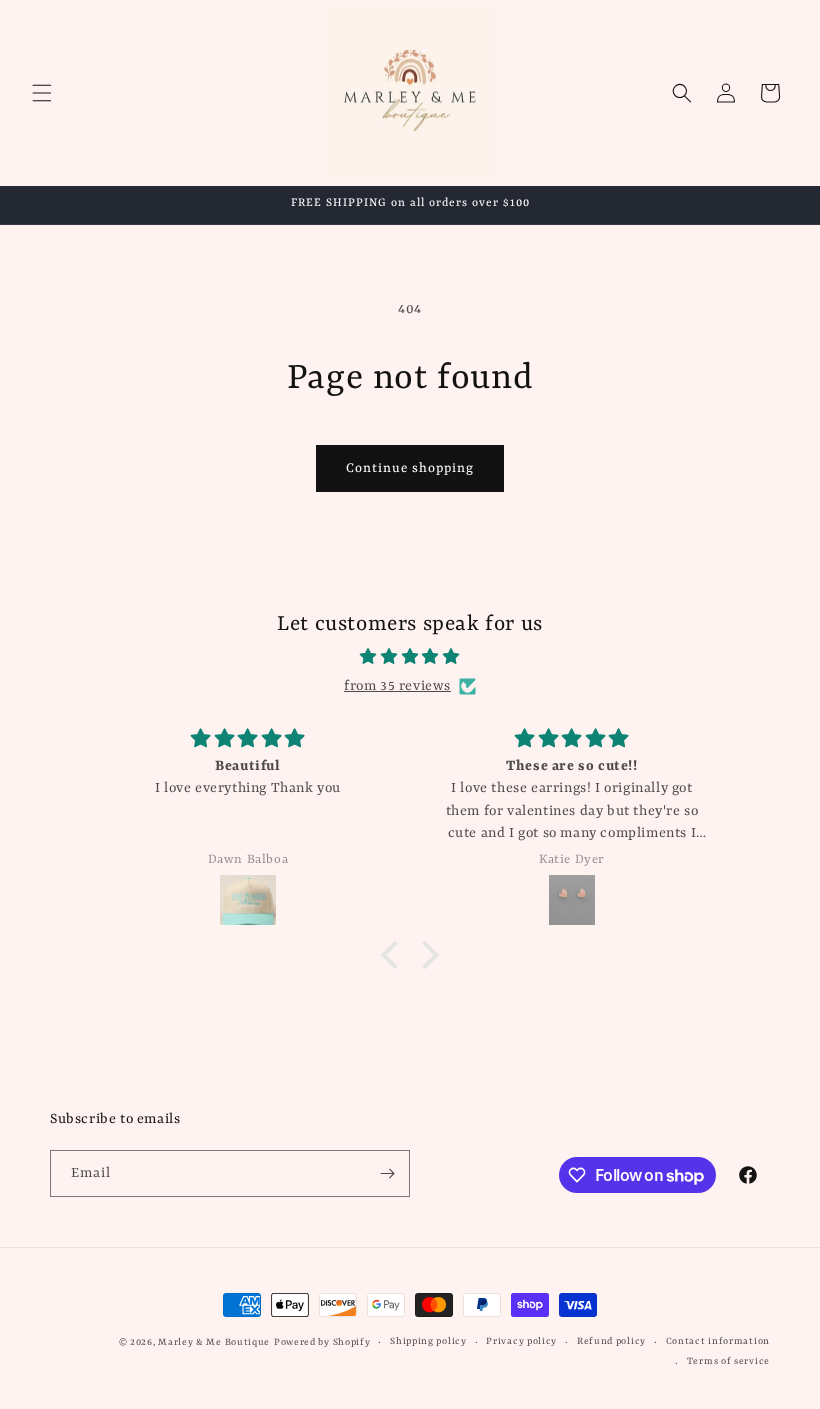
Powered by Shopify (322, 1342)
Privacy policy (521, 1341)
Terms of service (728, 1361)
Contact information (718, 1341)
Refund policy (611, 1341)
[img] (410, 657)
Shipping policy (428, 1341)
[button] (42, 93)
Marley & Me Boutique (214, 1342)
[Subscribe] (387, 1173)
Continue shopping (410, 468)
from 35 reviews (397, 686)
